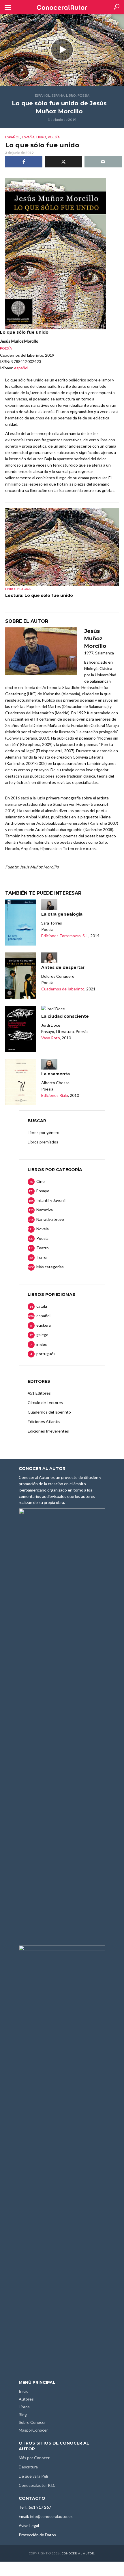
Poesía (83, 95)
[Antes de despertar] (21, 976)
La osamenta (56, 1074)
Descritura (28, 2467)
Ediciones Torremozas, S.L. (65, 936)
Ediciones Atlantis (44, 1421)
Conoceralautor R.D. (37, 2485)
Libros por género (44, 1132)
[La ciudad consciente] (21, 1029)
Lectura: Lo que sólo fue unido (39, 595)
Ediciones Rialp (55, 1095)
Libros (24, 2407)
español (42, 95)
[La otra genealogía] (21, 922)
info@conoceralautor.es (51, 2516)
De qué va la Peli (33, 2476)
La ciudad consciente (65, 1016)
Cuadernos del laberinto (63, 989)
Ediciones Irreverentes (48, 1431)
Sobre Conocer (32, 2422)
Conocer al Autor (78, 2553)
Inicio (24, 2391)
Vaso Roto (51, 1038)
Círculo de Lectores (45, 1402)
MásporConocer (33, 2430)
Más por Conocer (34, 2458)
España (58, 95)
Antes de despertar (63, 967)
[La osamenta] (21, 1082)
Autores (26, 2399)
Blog (23, 2414)
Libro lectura (18, 589)
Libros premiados (43, 1142)
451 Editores (39, 1393)
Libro (71, 95)
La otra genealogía (62, 914)
